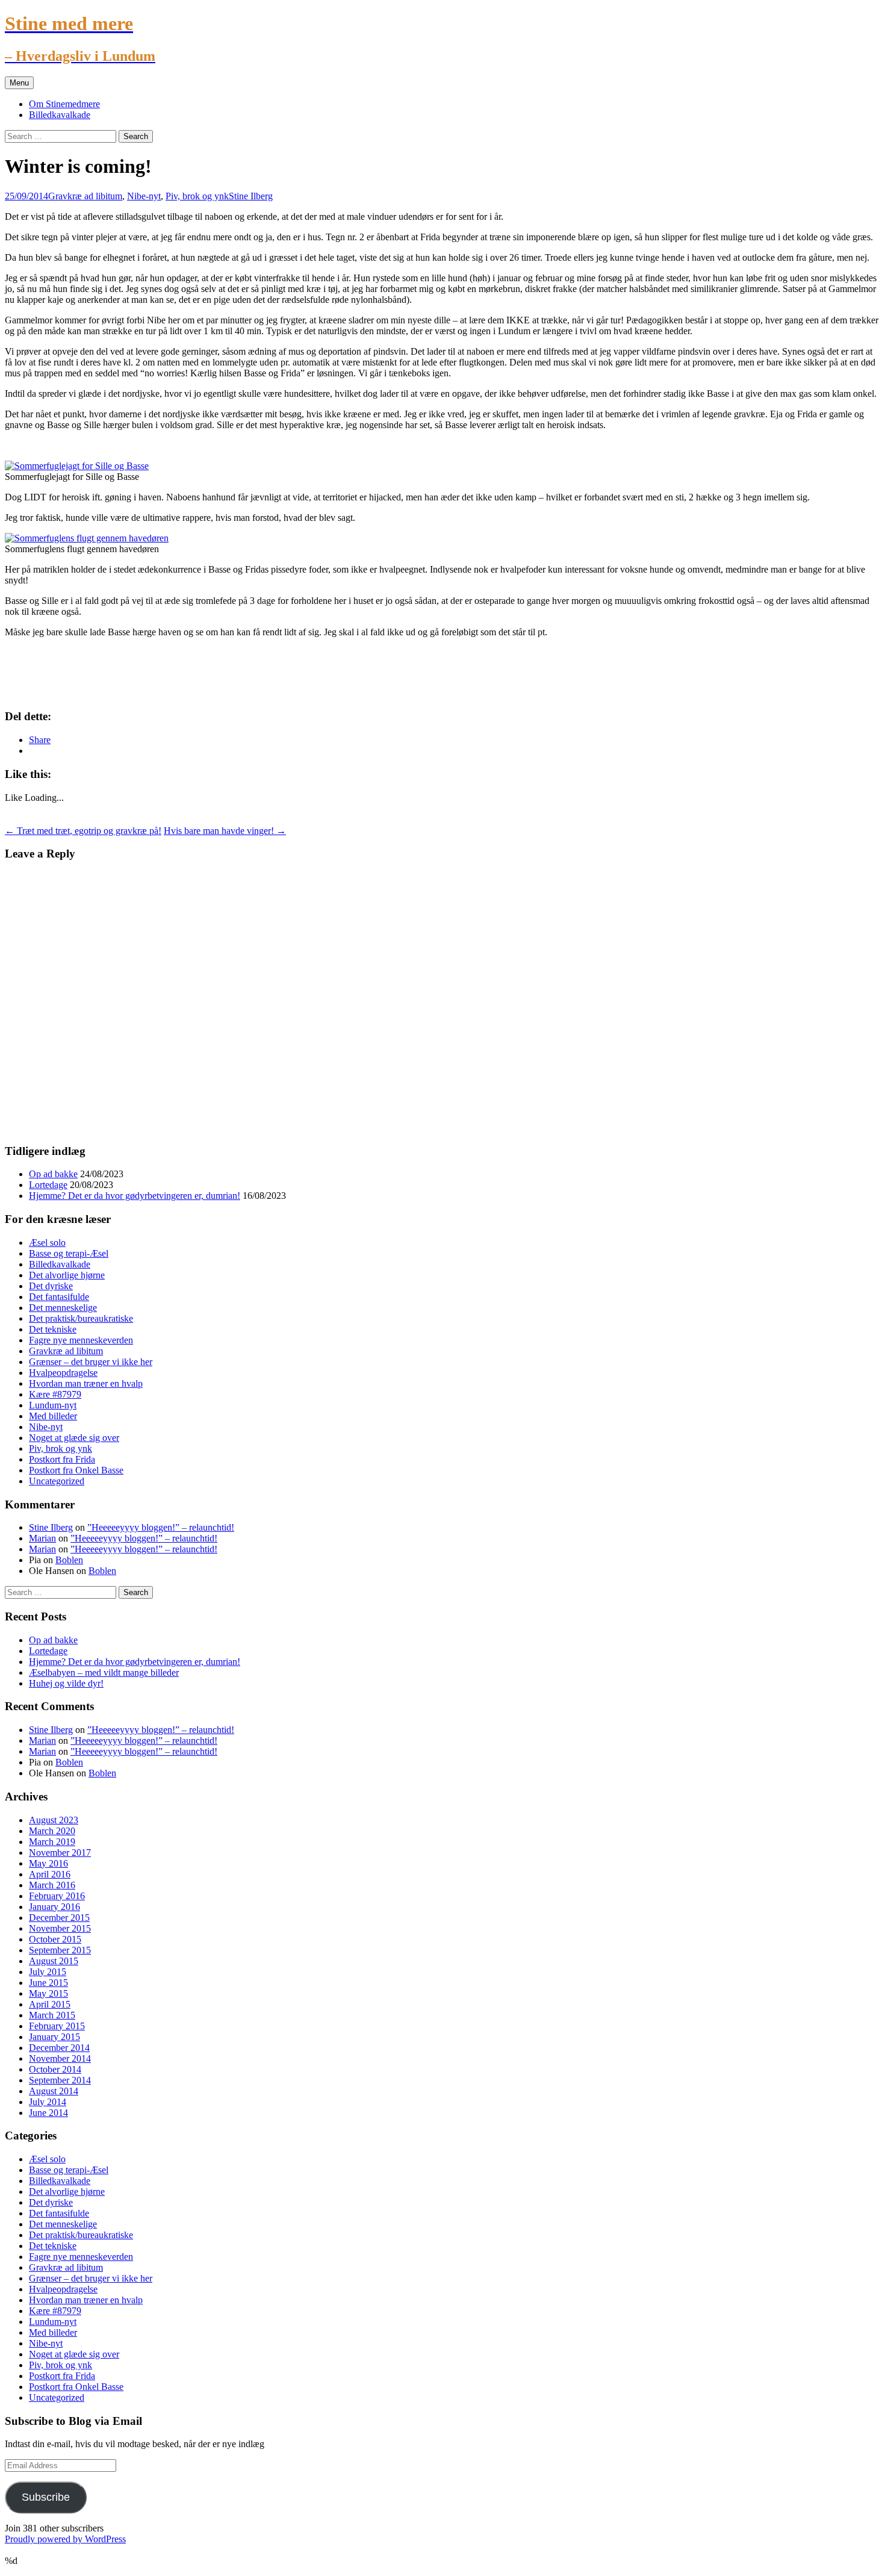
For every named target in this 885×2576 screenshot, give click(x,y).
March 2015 (52, 2015)
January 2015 (54, 2037)
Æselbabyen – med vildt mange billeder (104, 1672)
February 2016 (57, 1896)
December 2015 (59, 1918)
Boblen (69, 1560)
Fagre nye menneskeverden (81, 1340)
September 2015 (60, 1950)
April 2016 (50, 1874)
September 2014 (60, 2080)
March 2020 (52, 1831)
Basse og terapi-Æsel (69, 1253)
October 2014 (55, 2069)
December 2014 (59, 2048)
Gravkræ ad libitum (85, 196)
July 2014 (48, 2102)
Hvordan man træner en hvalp (86, 1383)
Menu (19, 83)
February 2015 (57, 2026)
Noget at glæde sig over (74, 1438)
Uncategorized (57, 1481)
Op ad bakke (53, 1174)
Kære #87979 (55, 1394)
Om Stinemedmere (64, 104)
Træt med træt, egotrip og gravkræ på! (83, 831)
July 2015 (48, 1972)
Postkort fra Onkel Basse (76, 1470)
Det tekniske (53, 1329)
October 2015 (55, 1939)
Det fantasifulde (59, 1297)
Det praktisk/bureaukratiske (81, 1318)
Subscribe (46, 2497)
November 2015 (60, 1928)
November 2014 (60, 2058)
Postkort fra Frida (62, 1459)
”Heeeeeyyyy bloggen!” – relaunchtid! (161, 1527)
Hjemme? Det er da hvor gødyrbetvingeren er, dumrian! (135, 1196)
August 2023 (54, 1820)
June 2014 (48, 2113)
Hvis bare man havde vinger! (225, 831)
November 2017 (60, 1853)
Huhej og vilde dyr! (66, 1683)
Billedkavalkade (60, 115)
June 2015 (48, 1983)
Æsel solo (47, 1243)
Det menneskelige (63, 1308)
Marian (42, 1538)
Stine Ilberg (251, 196)
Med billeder (53, 1416)
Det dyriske (51, 1286)
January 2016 (54, 1907)
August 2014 (54, 2091)
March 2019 (52, 1842)
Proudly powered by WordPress (65, 2539)
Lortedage (48, 1185)
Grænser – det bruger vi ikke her (91, 1362)
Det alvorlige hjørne (67, 1275)
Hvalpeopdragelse (63, 1373)
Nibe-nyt (144, 196)
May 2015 (48, 1993)
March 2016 (52, 1885)
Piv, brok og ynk (197, 196)
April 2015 (50, 2004)
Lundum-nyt (53, 1405)
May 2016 (48, 1863)
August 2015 (54, 1961)
